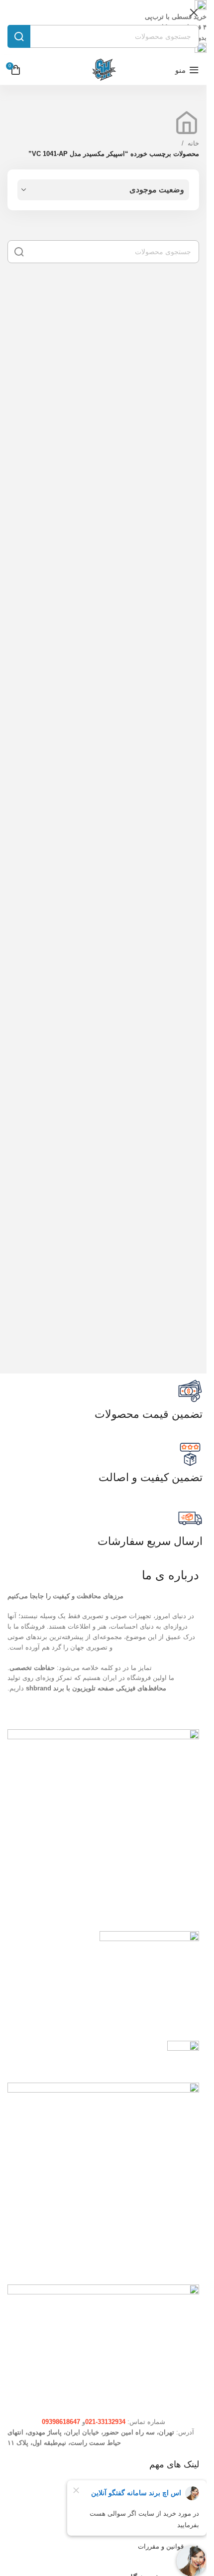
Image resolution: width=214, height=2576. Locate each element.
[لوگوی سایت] (104, 70)
